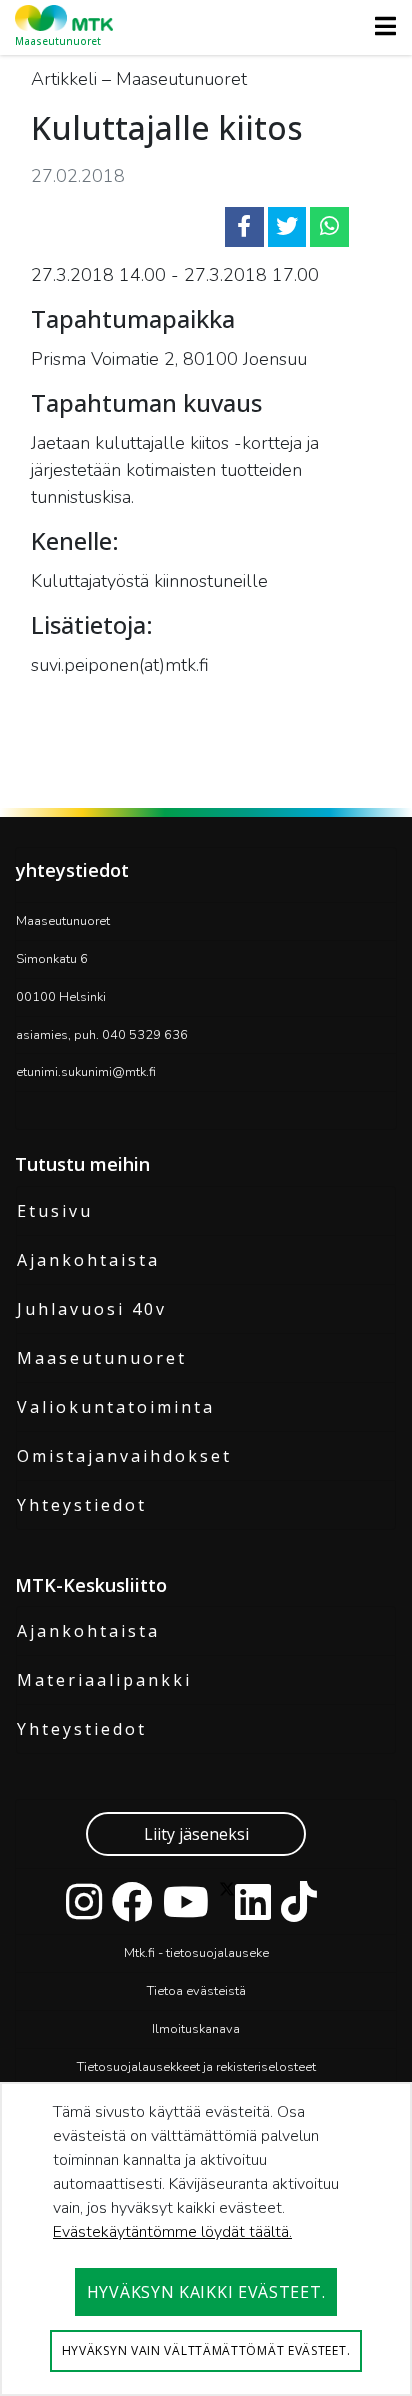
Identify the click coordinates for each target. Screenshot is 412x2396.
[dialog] (206, 2239)
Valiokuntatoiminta (116, 1407)
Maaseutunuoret (102, 1358)
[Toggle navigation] (379, 26)
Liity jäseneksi (196, 1834)
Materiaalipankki (104, 1680)
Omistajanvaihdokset (124, 1456)
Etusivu (55, 1211)
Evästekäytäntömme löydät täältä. (172, 2232)
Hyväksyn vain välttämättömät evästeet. (206, 2350)
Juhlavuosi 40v (92, 1309)
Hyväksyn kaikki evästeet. (206, 2292)
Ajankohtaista (88, 1260)
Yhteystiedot (82, 1505)
